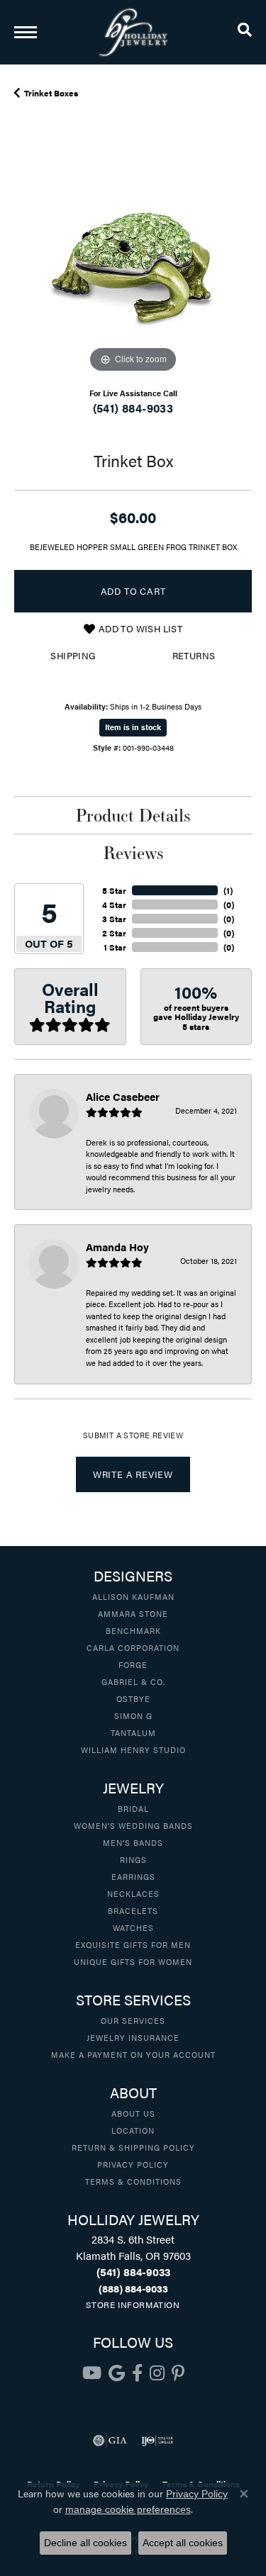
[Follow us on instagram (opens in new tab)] (157, 2373)
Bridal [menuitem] (133, 1808)
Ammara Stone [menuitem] (133, 1613)
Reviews (133, 853)
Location (133, 2130)
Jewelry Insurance (133, 2037)
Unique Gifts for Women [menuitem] (133, 1961)
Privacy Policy (133, 2164)
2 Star (114, 933)
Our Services (133, 2020)
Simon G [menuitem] (133, 1715)
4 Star (114, 905)
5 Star (114, 890)
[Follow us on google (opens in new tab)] (117, 2373)
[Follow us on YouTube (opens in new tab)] (92, 2373)
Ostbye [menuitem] (133, 1698)
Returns (194, 656)
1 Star (115, 947)
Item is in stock (133, 727)
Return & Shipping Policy (133, 2147)
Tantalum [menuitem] (133, 1732)
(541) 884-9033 (133, 408)
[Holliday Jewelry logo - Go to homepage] (133, 32)
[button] (245, 32)
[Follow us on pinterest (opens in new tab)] (178, 2373)
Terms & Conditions (133, 2181)
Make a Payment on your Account (133, 2054)
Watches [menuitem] (133, 1927)
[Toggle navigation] (26, 32)
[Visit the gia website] (110, 2441)
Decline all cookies (85, 2543)
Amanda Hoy (117, 1247)
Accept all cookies (183, 2543)
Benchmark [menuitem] (133, 1630)
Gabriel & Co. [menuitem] (133, 1681)
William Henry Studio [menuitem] (133, 1749)
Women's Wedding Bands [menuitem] (133, 1825)
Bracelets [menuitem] (133, 1910)
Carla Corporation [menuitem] (133, 1647)
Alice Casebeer (123, 1096)
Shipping (73, 656)
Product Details (133, 815)
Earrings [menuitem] (133, 1876)
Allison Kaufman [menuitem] (133, 1596)
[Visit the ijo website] (157, 2441)
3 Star (114, 919)
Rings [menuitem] (133, 1859)
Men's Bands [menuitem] (133, 1842)
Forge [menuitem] (133, 1664)
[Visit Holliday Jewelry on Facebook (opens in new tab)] (137, 2373)
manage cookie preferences (128, 2509)
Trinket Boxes (51, 93)
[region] (133, 258)
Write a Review (133, 1474)
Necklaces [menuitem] (133, 1893)
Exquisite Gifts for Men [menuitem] (133, 1944)
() (228, 890)
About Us (133, 2113)
